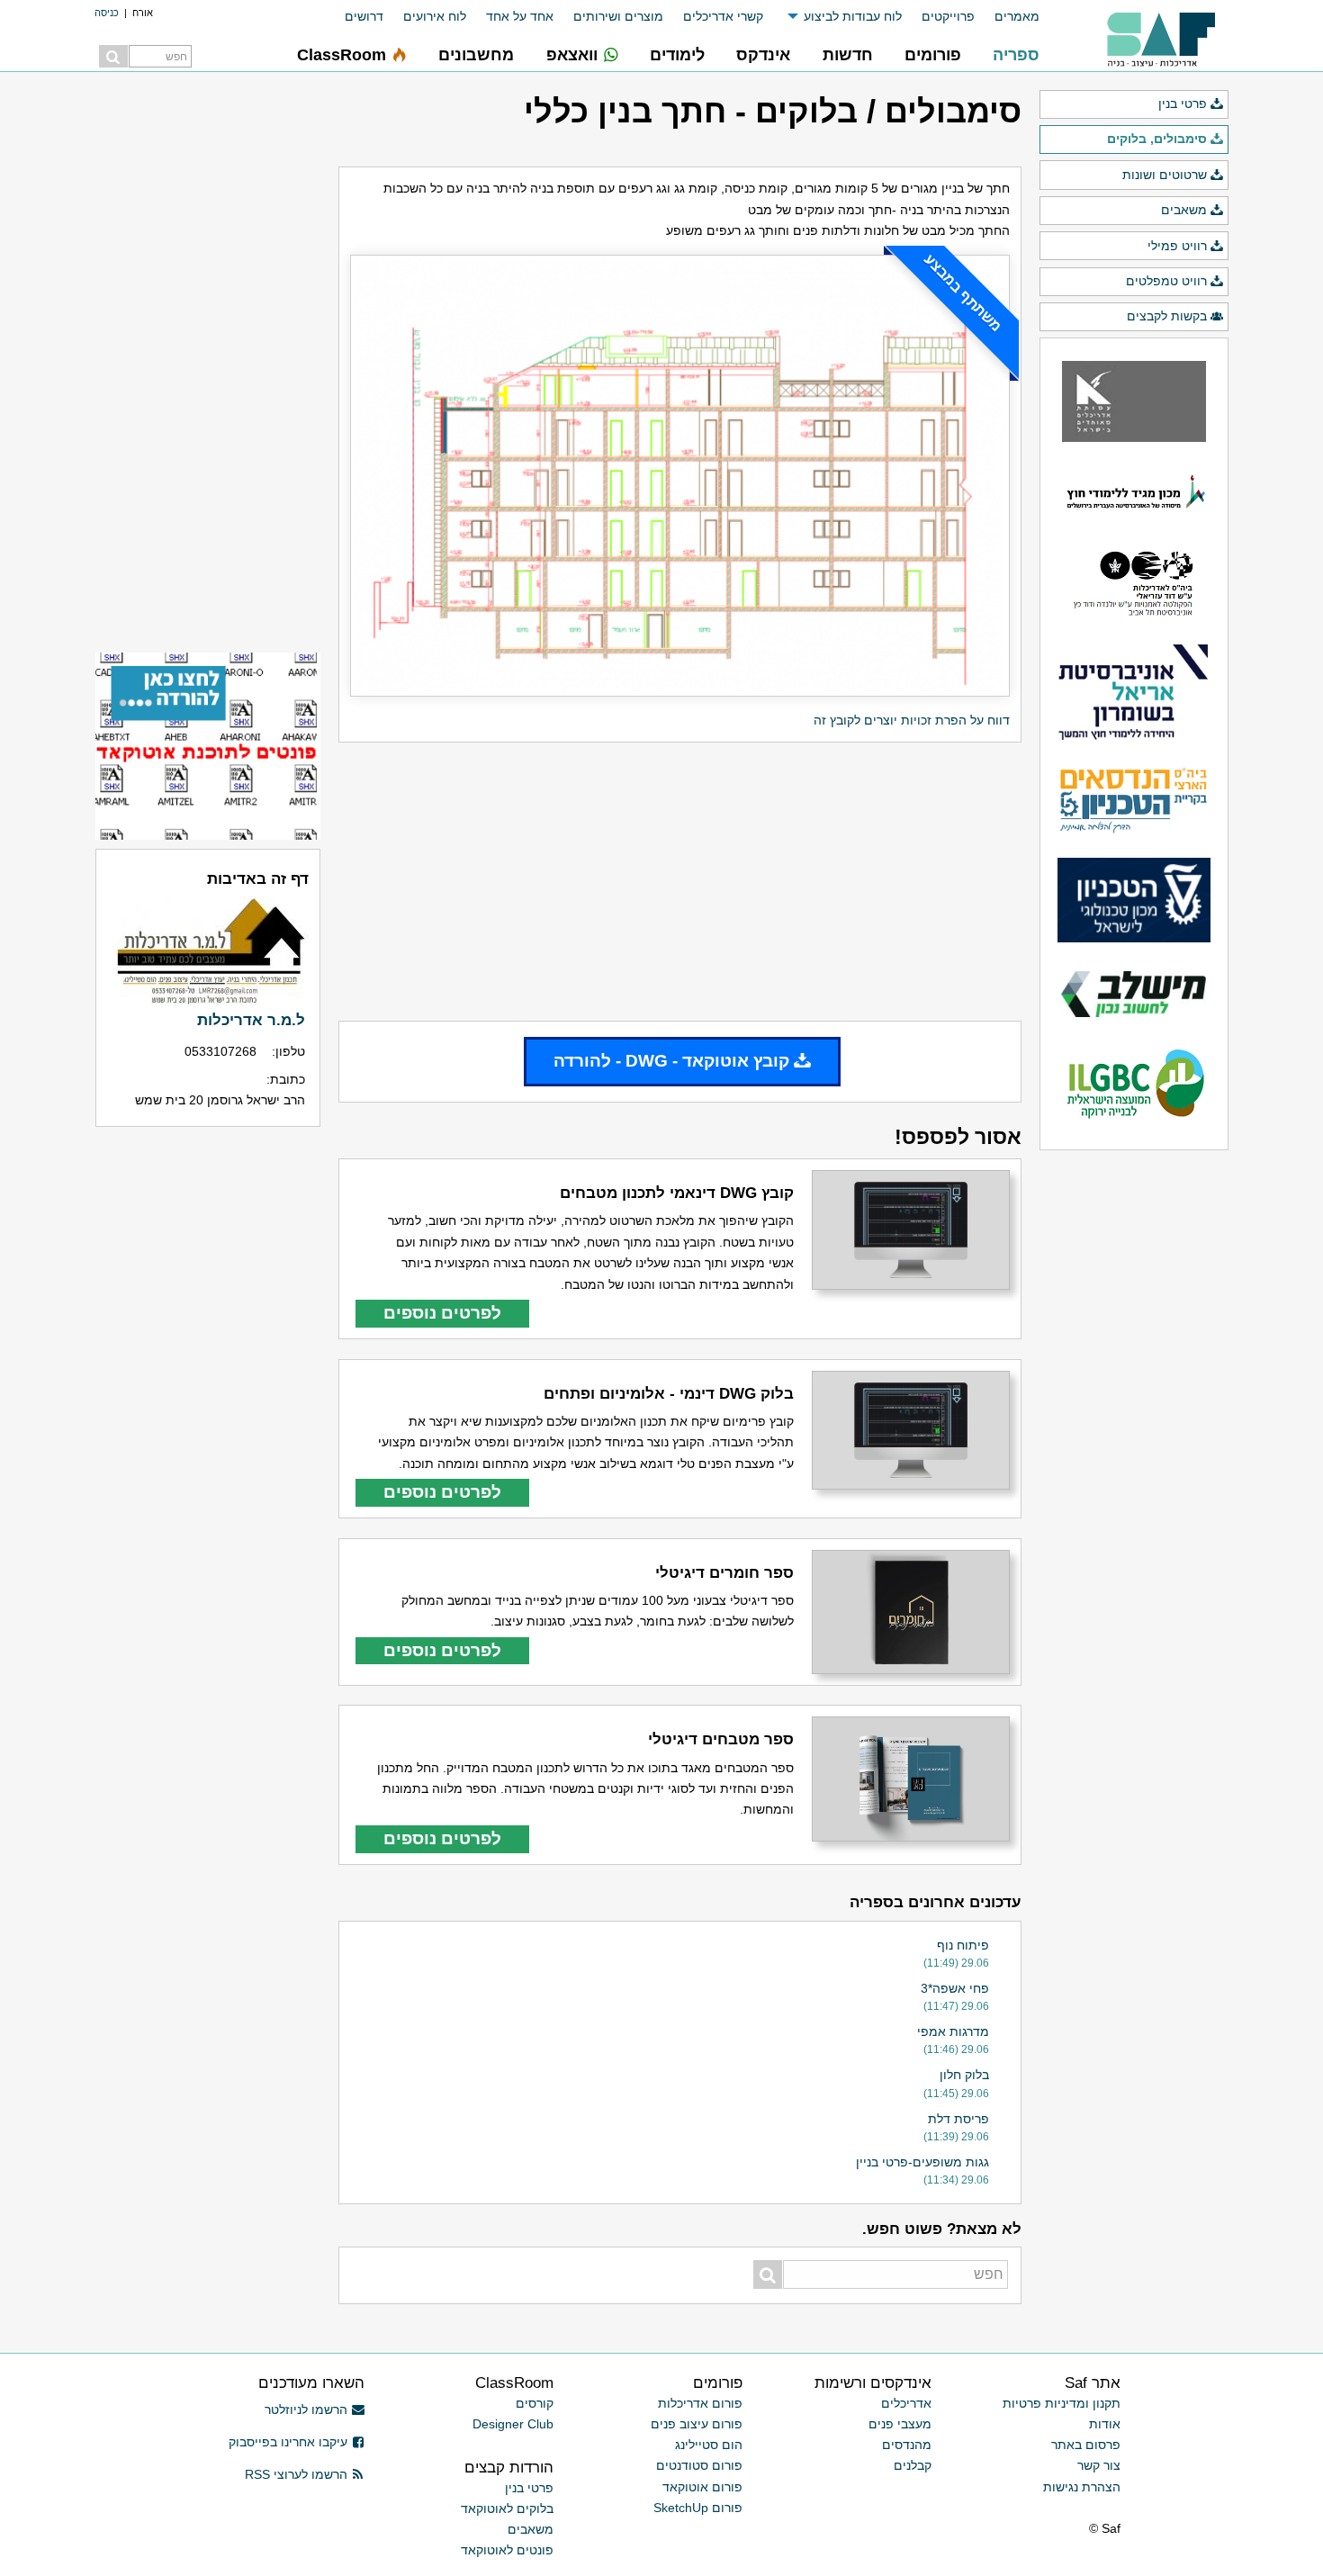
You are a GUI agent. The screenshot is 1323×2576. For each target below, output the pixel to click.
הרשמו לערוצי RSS (296, 2474)
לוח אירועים (435, 16)
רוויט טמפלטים (1166, 281)
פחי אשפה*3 (955, 1988)
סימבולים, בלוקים (1157, 139)
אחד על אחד (520, 16)
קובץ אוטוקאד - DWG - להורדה (671, 1061)
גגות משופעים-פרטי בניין (922, 2162)
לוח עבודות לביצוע (853, 16)
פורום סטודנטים (699, 2465)
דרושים (364, 16)
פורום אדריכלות (700, 2403)
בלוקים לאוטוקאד (507, 2508)
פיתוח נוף (963, 1945)
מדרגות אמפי (953, 2031)
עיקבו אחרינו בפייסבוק (288, 2442)
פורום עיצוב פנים (697, 2424)
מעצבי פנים (900, 2424)
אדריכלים (906, 2403)
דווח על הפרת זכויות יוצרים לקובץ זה (912, 720)
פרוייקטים (948, 16)
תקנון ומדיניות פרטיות (1062, 2403)
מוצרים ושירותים (618, 16)
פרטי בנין (1183, 104)
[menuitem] (1007, 17)
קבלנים (913, 2465)
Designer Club (513, 2424)
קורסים (535, 2403)
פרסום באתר (1086, 2445)
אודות (1105, 2424)
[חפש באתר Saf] (113, 56)
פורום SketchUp (698, 2508)
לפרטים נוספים (442, 1313)
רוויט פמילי (1177, 246)
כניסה (107, 13)
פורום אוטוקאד (702, 2487)
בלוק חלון (964, 2075)
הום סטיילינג (709, 2445)
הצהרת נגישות (1082, 2487)
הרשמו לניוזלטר (306, 2409)
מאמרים (1017, 16)
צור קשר (1099, 2465)
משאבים (1184, 210)
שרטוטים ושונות (1165, 175)
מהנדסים (907, 2445)
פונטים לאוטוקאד (507, 2550)
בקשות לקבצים (1167, 316)
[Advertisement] (680, 882)
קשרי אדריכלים (723, 16)
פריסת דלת (958, 2119)
